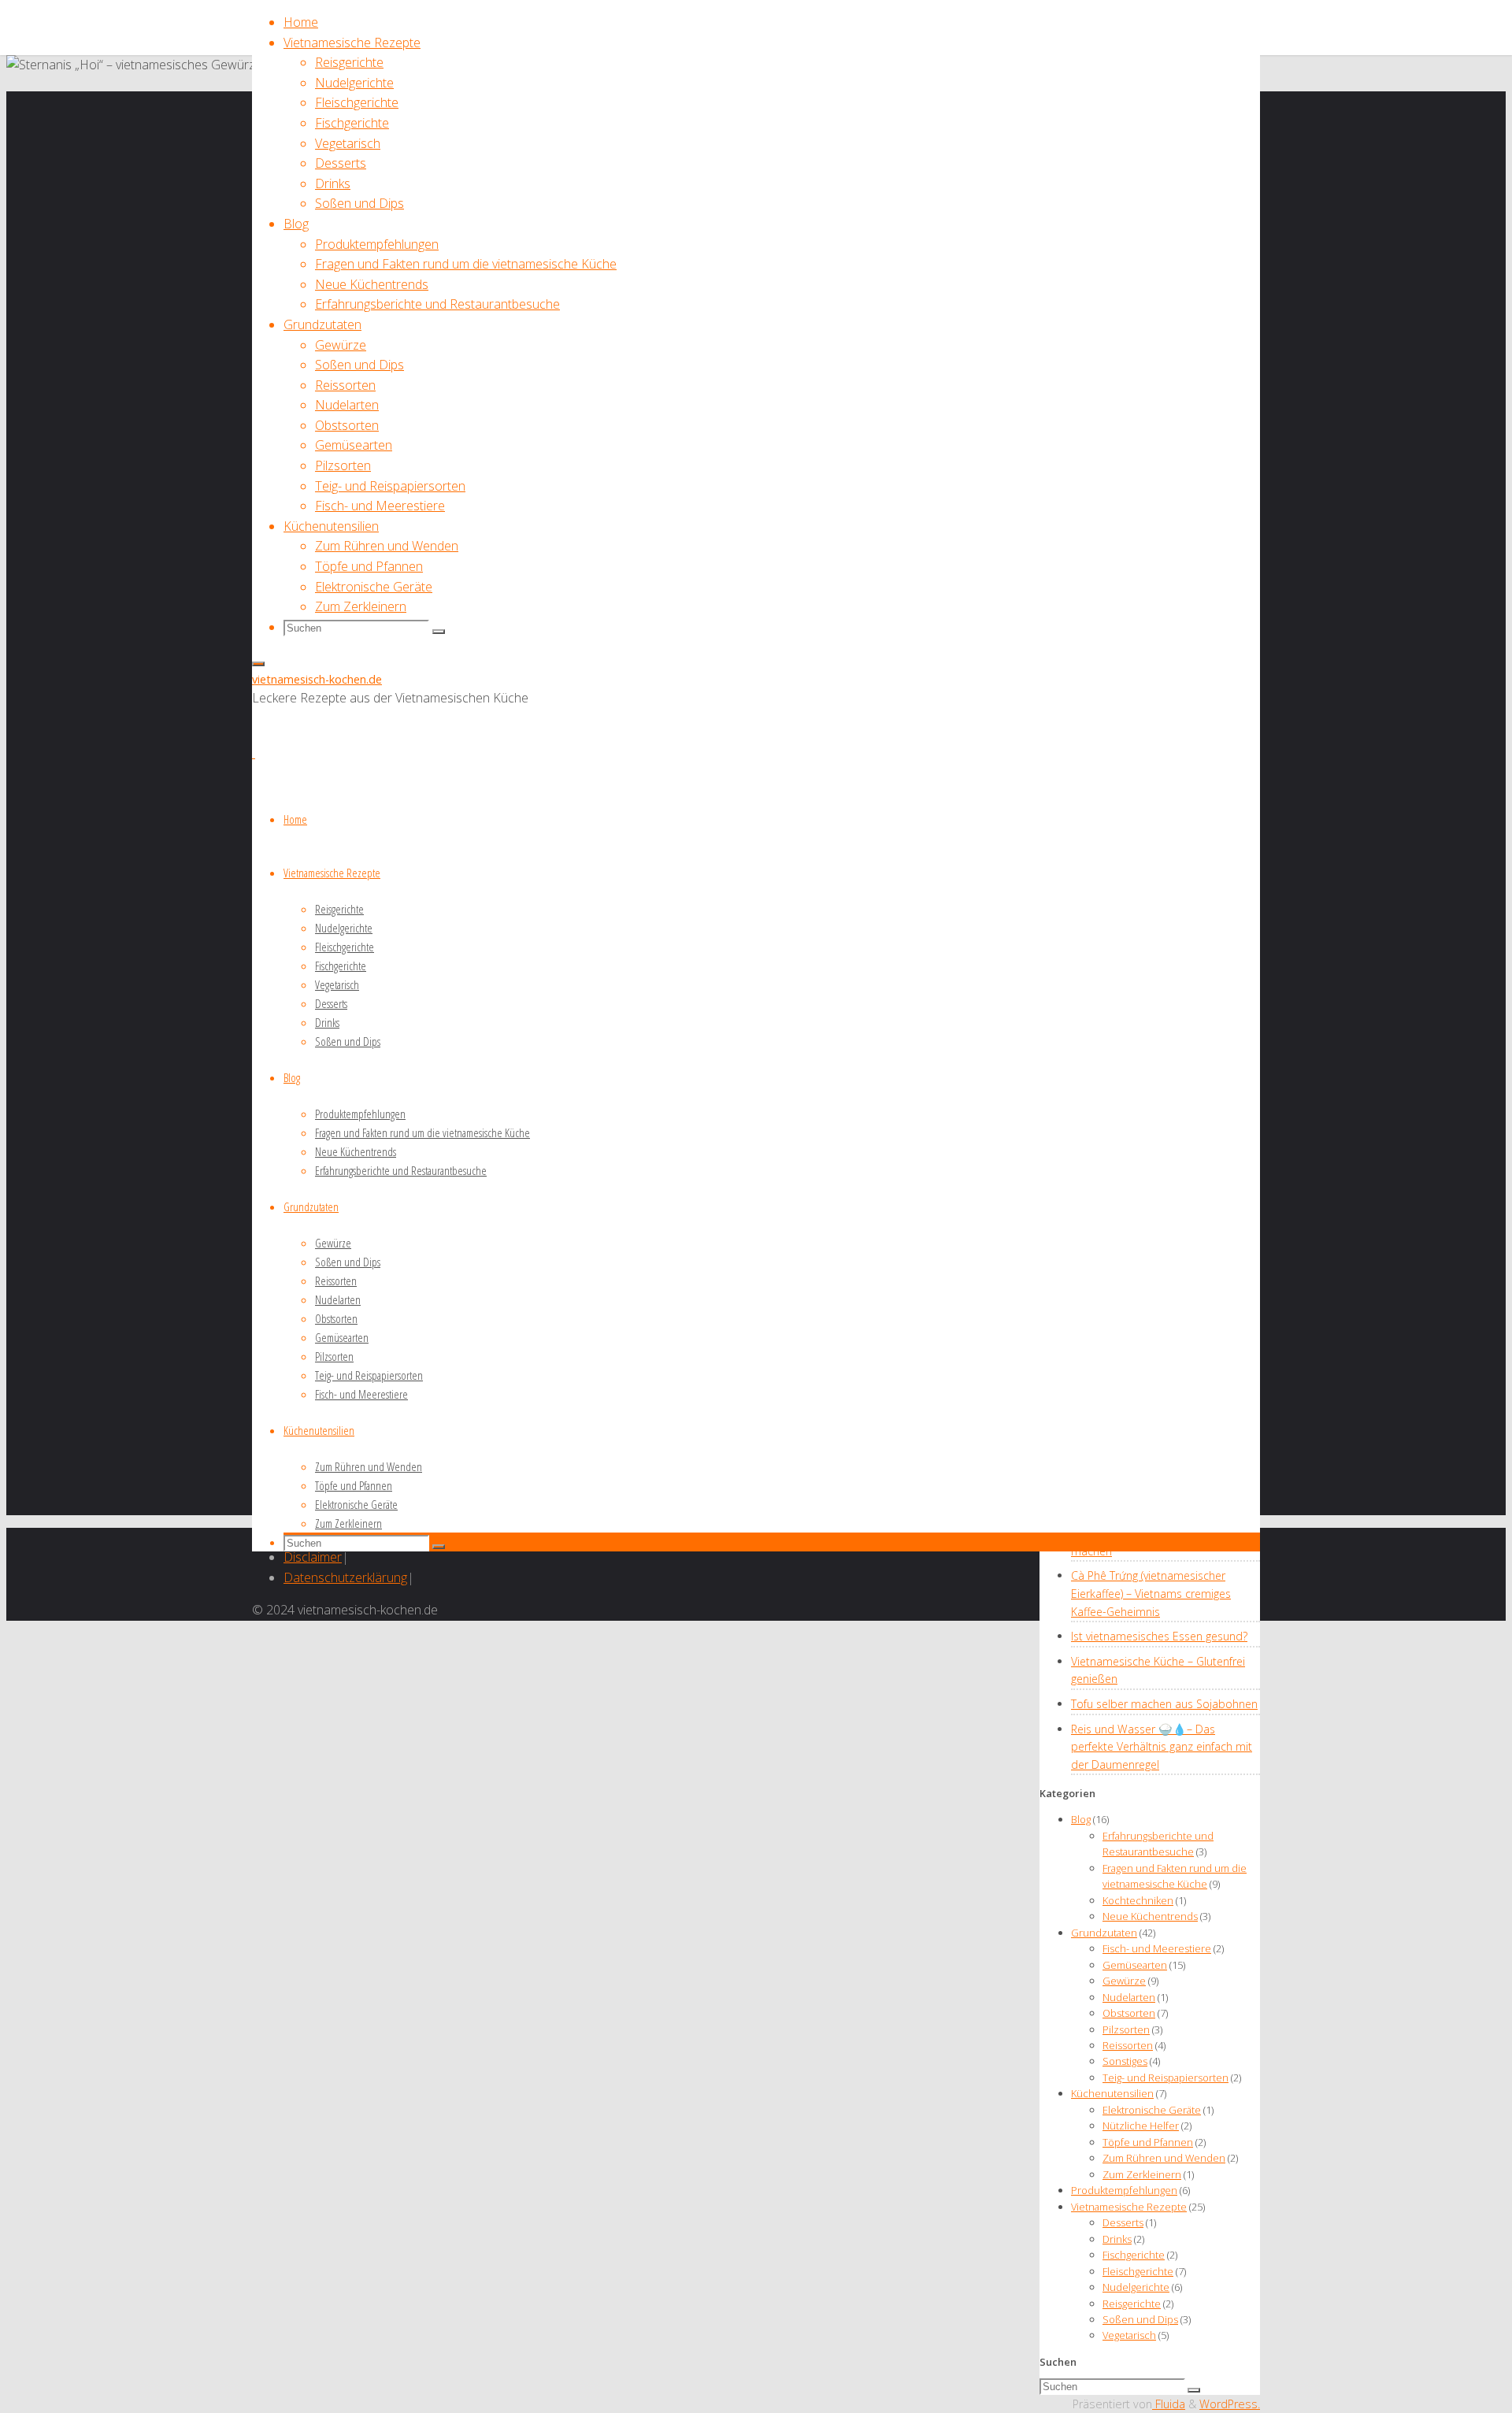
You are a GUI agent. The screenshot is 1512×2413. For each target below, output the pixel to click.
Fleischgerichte (1138, 2271)
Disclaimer (313, 1557)
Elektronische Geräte (1152, 2110)
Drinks (1117, 2239)
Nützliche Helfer (1141, 2126)
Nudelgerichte (1136, 2287)
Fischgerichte (1134, 2255)
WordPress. (1230, 2404)
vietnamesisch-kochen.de (317, 679)
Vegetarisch (1129, 2335)
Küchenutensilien (1112, 2093)
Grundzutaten (1104, 1933)
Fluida (1169, 2404)
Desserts (1123, 2222)
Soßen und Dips (1140, 2319)
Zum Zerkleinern (1142, 2174)
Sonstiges (1125, 2061)
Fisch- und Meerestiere (1157, 1948)
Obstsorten (1129, 2013)
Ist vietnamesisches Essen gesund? (1159, 1636)
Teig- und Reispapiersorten (1165, 2078)
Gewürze (1124, 1981)
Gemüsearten (1135, 1965)
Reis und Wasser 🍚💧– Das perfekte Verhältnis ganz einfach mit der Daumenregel (1162, 1747)
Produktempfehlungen (1124, 2190)
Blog (1081, 1819)
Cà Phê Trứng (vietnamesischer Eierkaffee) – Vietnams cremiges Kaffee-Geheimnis (1151, 1593)
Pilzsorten (1126, 2029)
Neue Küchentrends (1150, 1916)
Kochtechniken (1138, 1900)
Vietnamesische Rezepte (1129, 2207)
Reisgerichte (1132, 2304)
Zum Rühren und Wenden (1164, 2158)
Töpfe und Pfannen (1148, 2142)
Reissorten (1128, 2045)
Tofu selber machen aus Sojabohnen (1164, 1704)
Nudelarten (1129, 1997)
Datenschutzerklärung (345, 1577)
